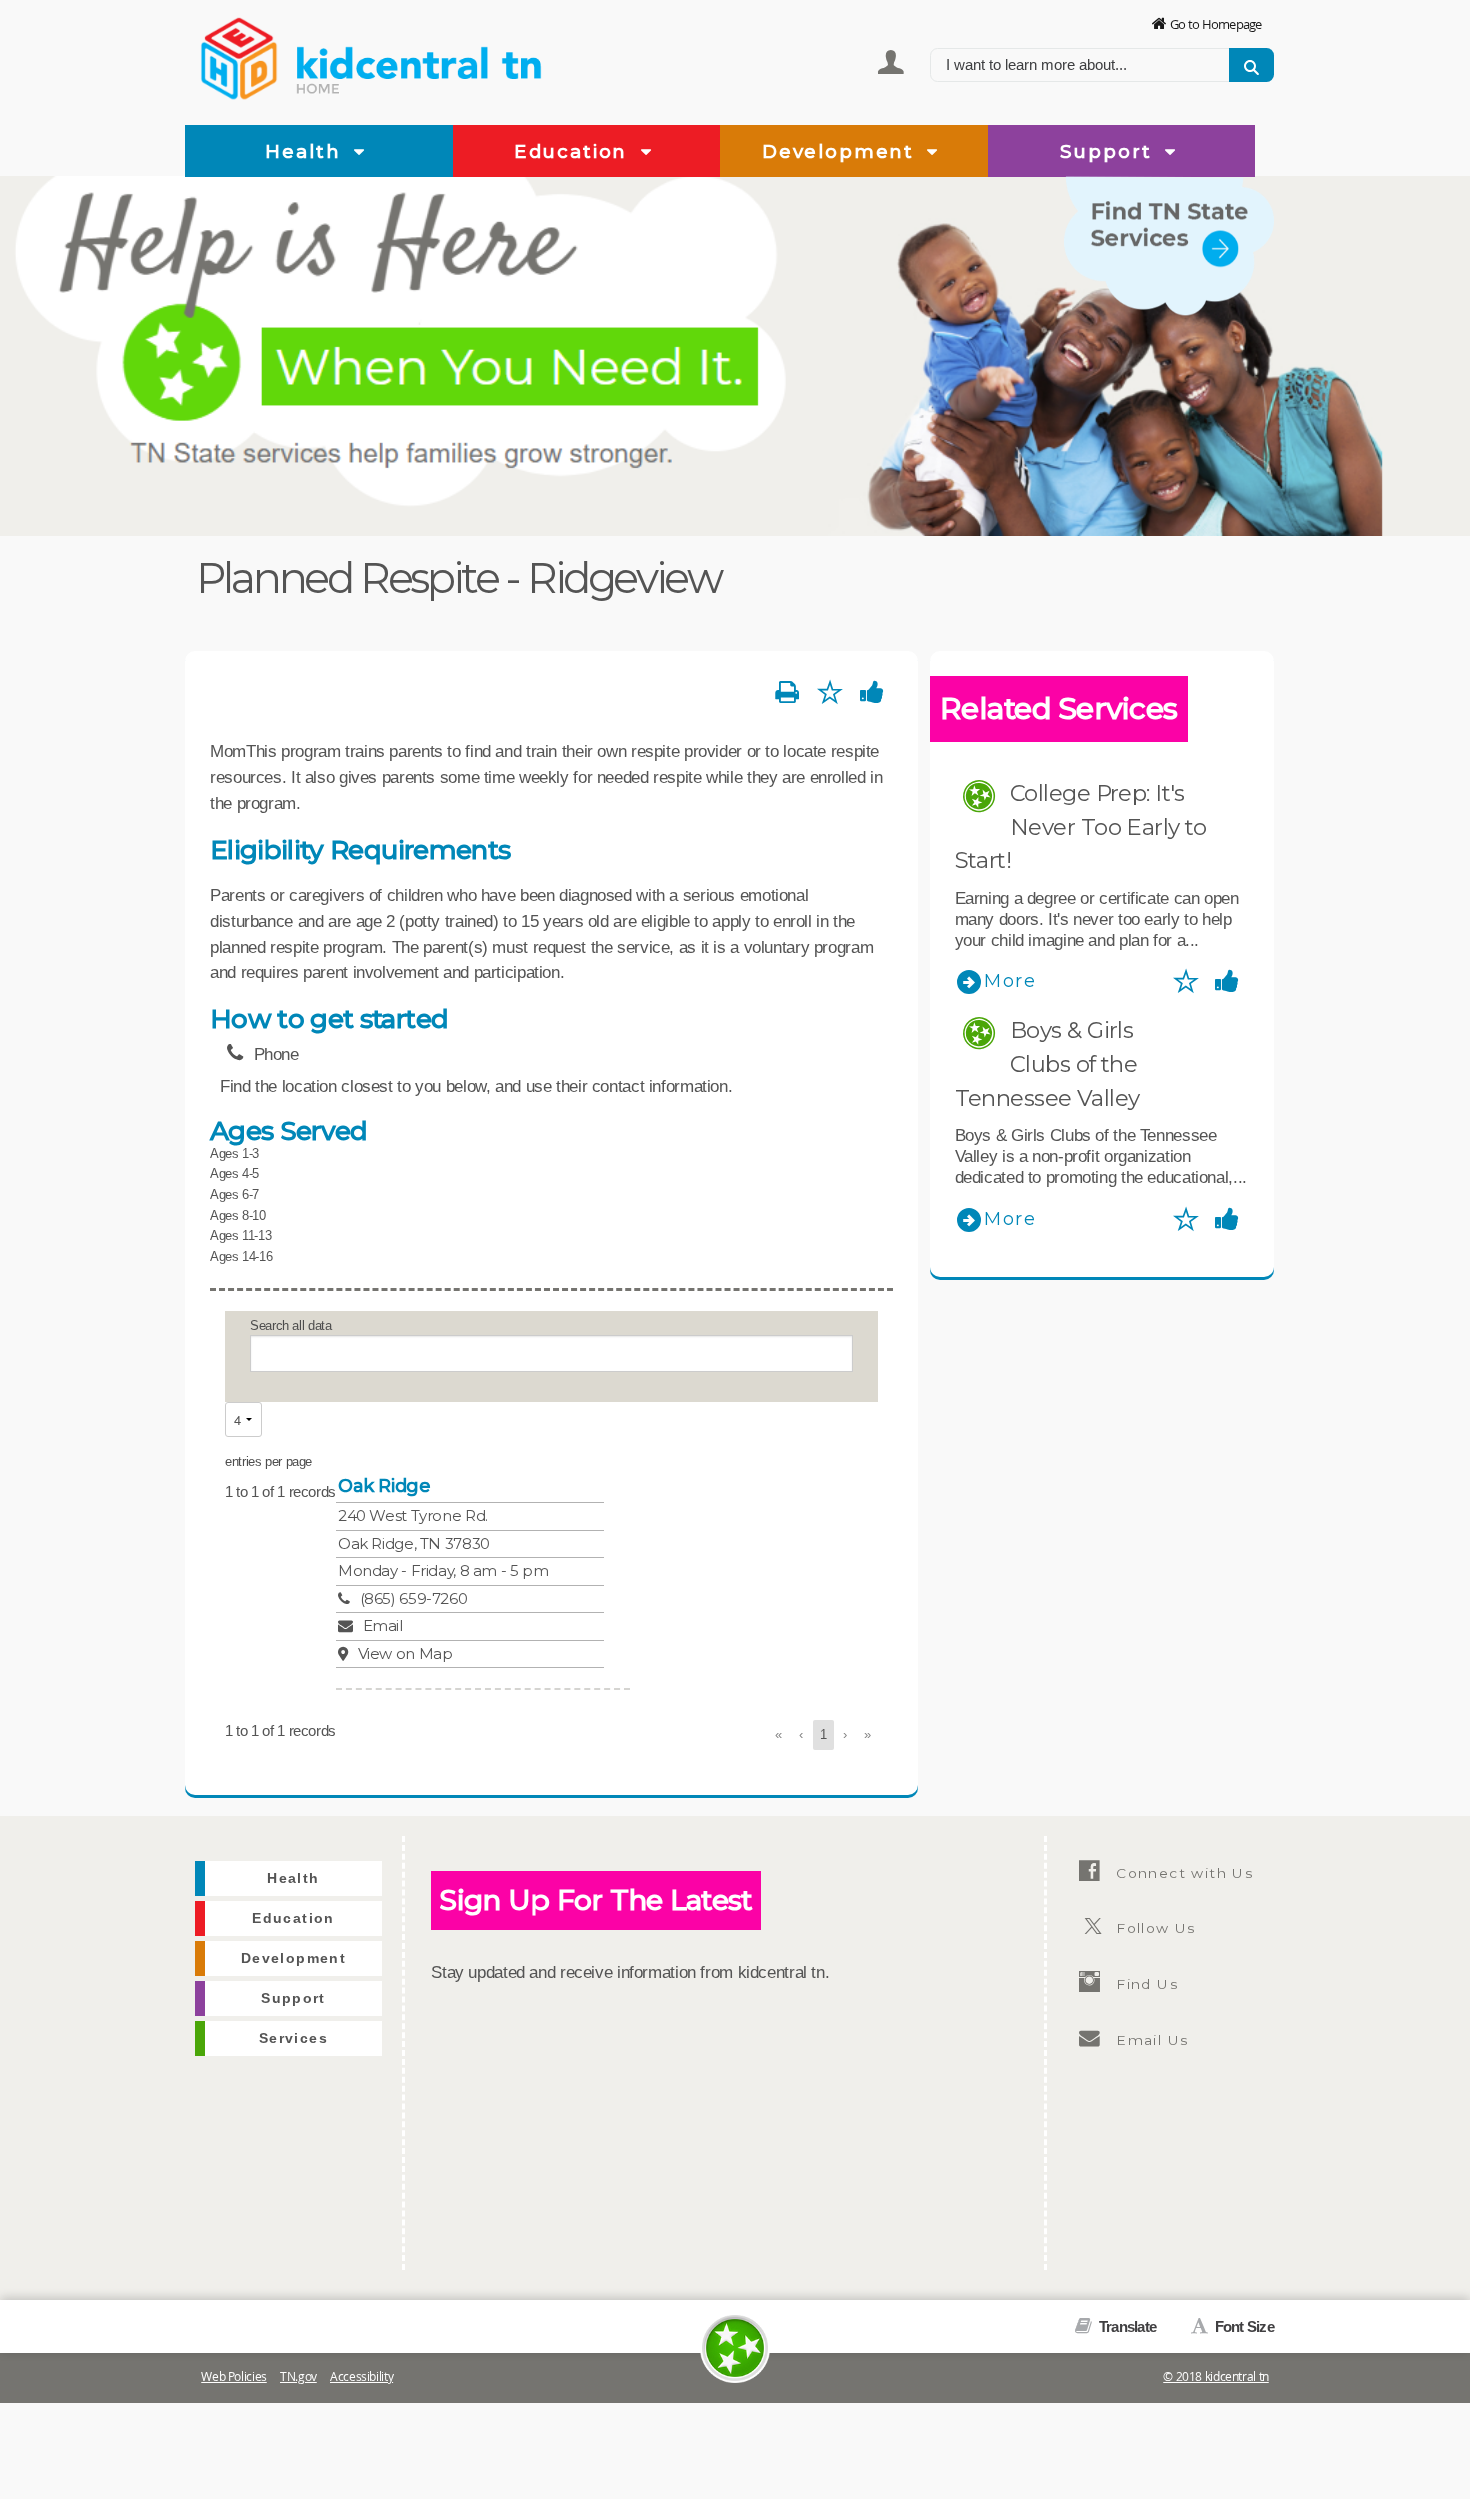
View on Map (405, 1653)
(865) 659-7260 (413, 1598)
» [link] (867, 1734)
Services (1232, 328)
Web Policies (234, 2376)
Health (306, 151)
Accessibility (361, 2376)
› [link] (845, 1734)
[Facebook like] (872, 693)
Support (1109, 151)
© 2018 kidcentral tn (1216, 2376)
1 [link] (823, 1734)
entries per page (268, 1461)
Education (574, 151)
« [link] (778, 1734)
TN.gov (298, 2376)
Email (383, 1625)
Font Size (1242, 2326)
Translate (1126, 2326)
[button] (359, 153)
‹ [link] (801, 1734)
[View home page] (240, 55)
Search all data (290, 1325)
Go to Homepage (1216, 24)
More (1010, 981)
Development (841, 151)
